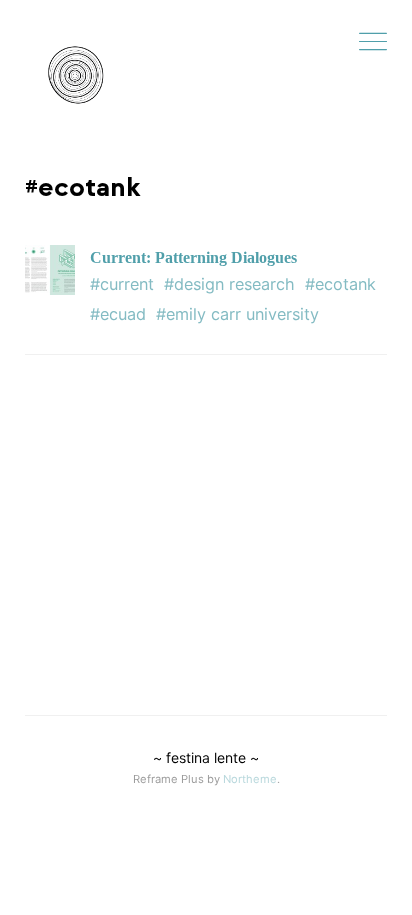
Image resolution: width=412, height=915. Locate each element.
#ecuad (118, 314)
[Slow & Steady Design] (75, 75)
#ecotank (340, 284)
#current (122, 284)
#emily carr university (237, 314)
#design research (229, 284)
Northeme (250, 779)
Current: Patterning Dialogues (193, 257)
